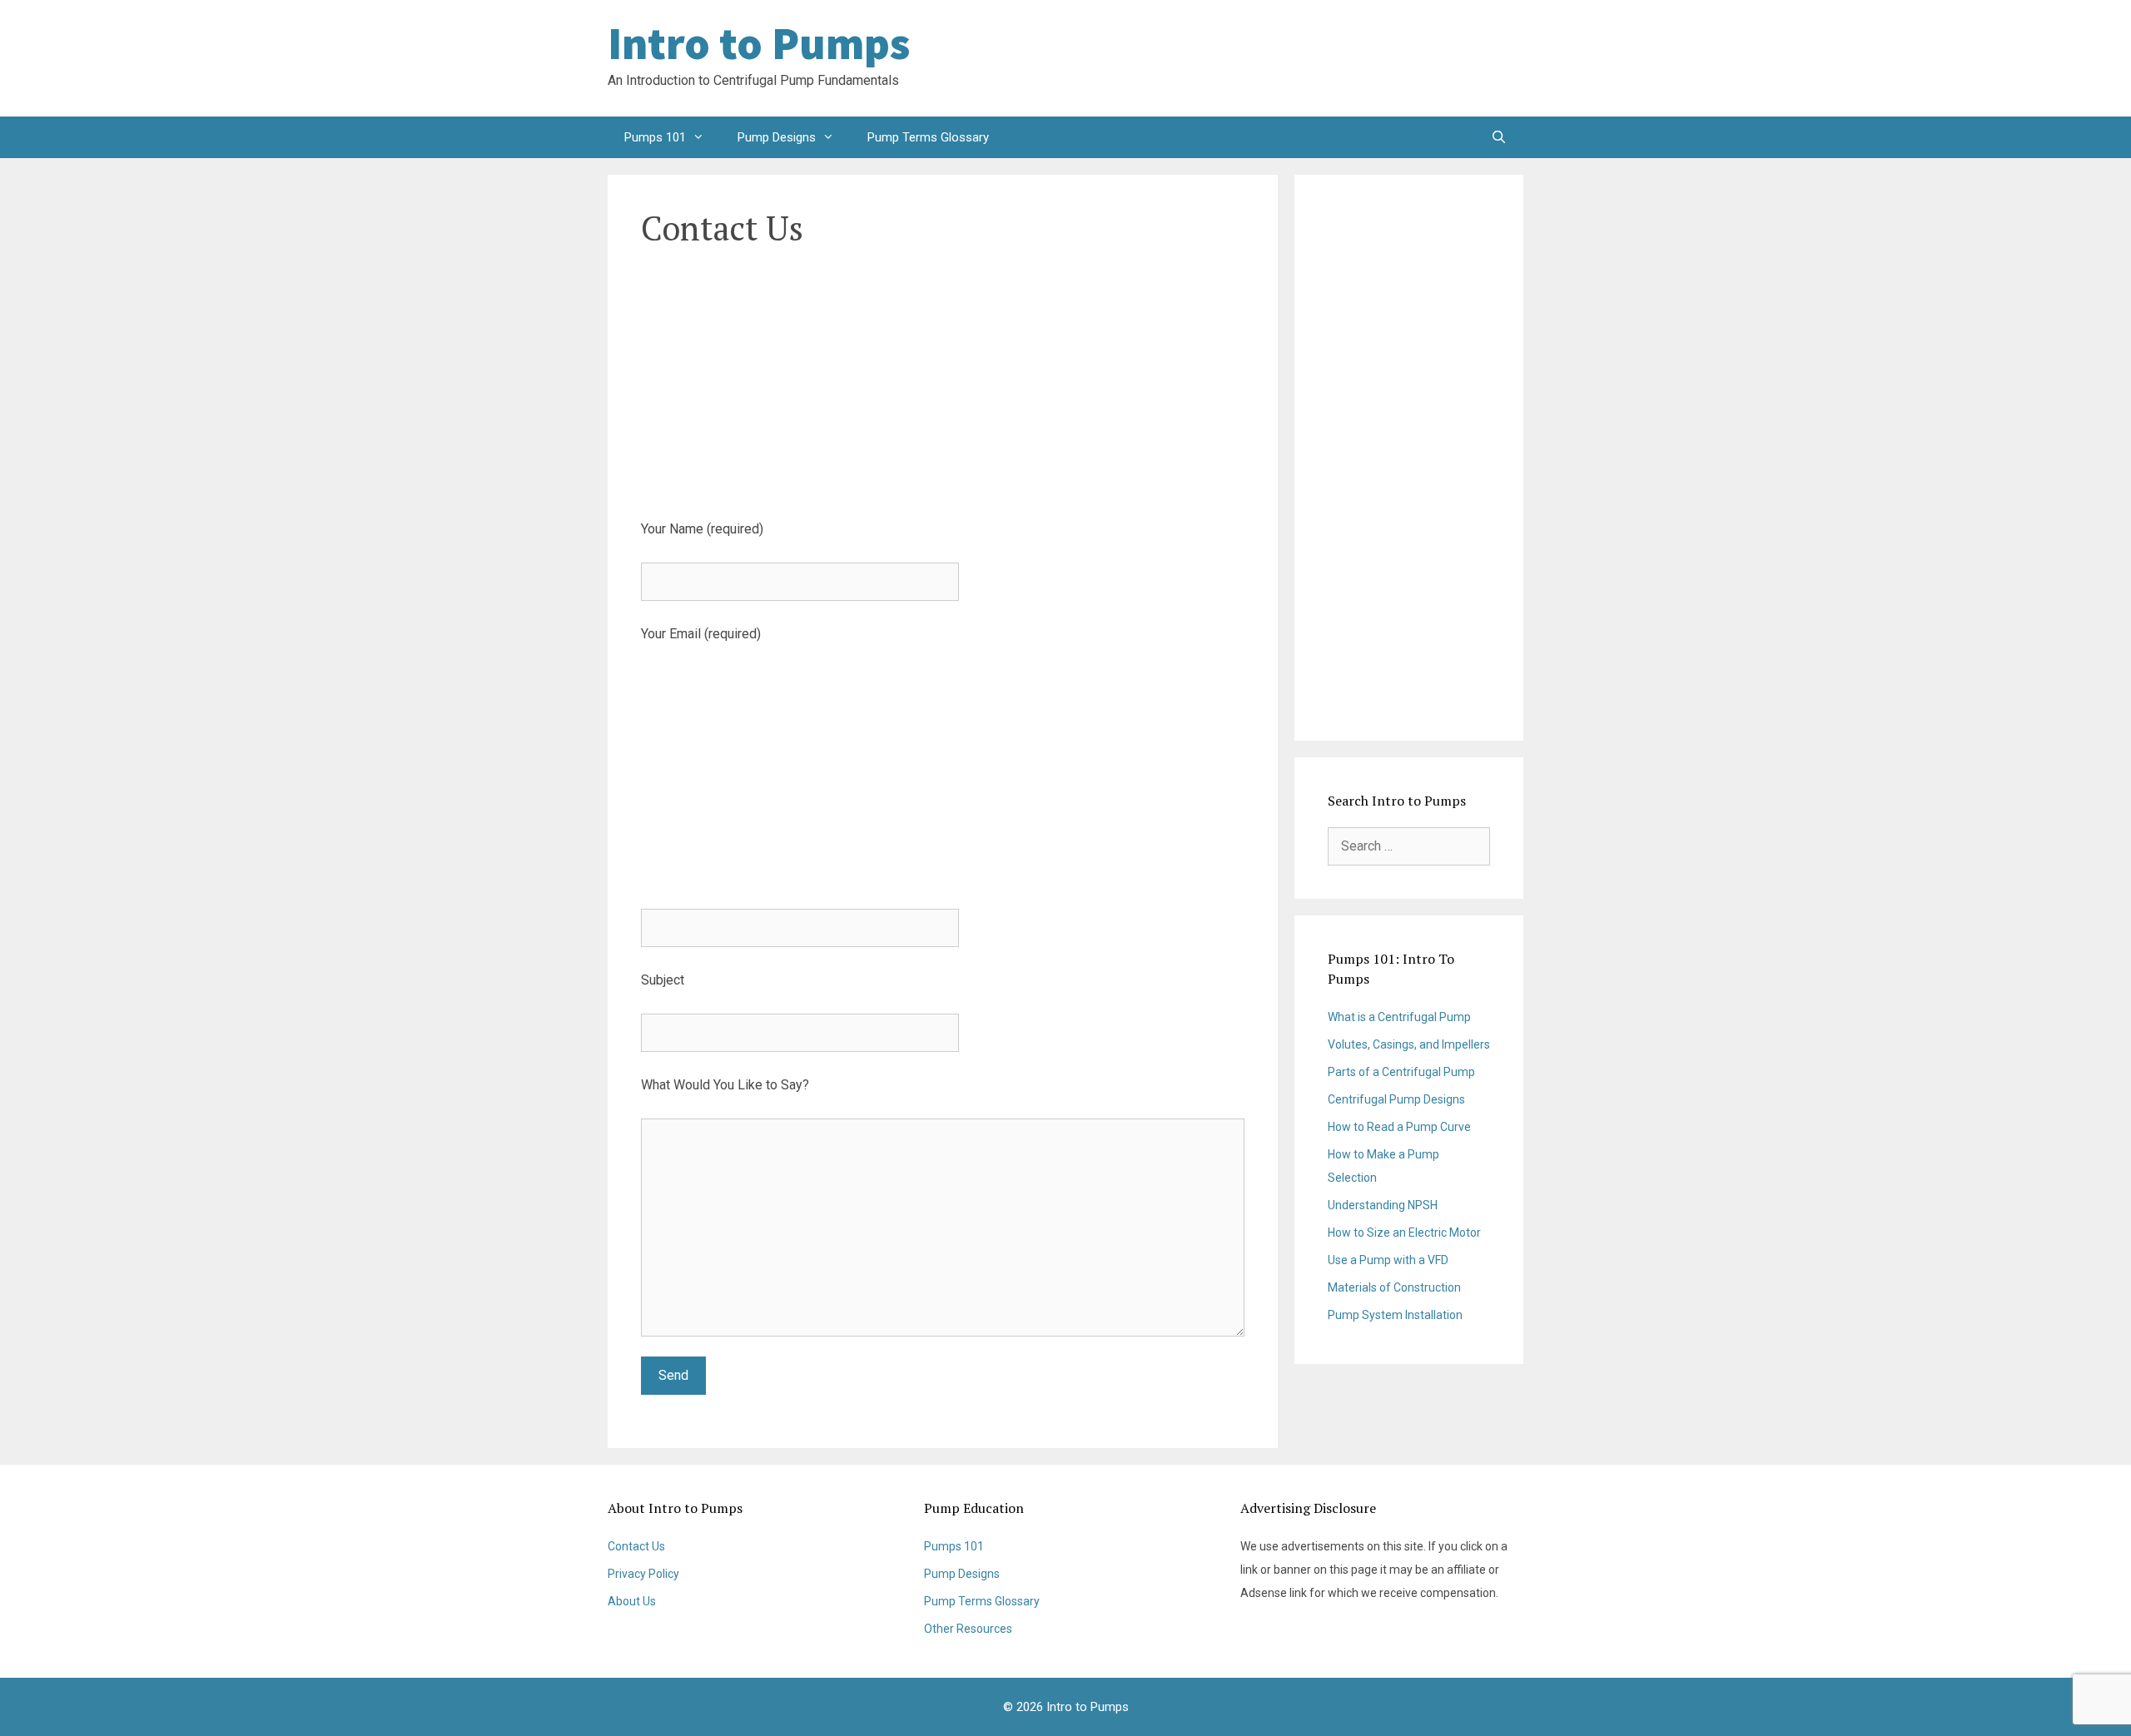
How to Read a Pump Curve (1399, 1127)
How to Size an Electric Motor (1404, 1233)
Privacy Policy (643, 1574)
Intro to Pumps (759, 43)
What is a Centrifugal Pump (1399, 1017)
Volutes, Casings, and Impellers (1409, 1044)
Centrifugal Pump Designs (1396, 1099)
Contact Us (636, 1546)
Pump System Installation (1395, 1315)
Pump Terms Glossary (928, 137)
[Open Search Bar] (1499, 137)
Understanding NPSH (1383, 1205)
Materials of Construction (1394, 1287)
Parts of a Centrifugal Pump (1401, 1072)
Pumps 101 (655, 137)
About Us (632, 1601)
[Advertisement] (1390, 58)
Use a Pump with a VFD (1388, 1260)
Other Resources (968, 1629)
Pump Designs (777, 137)
